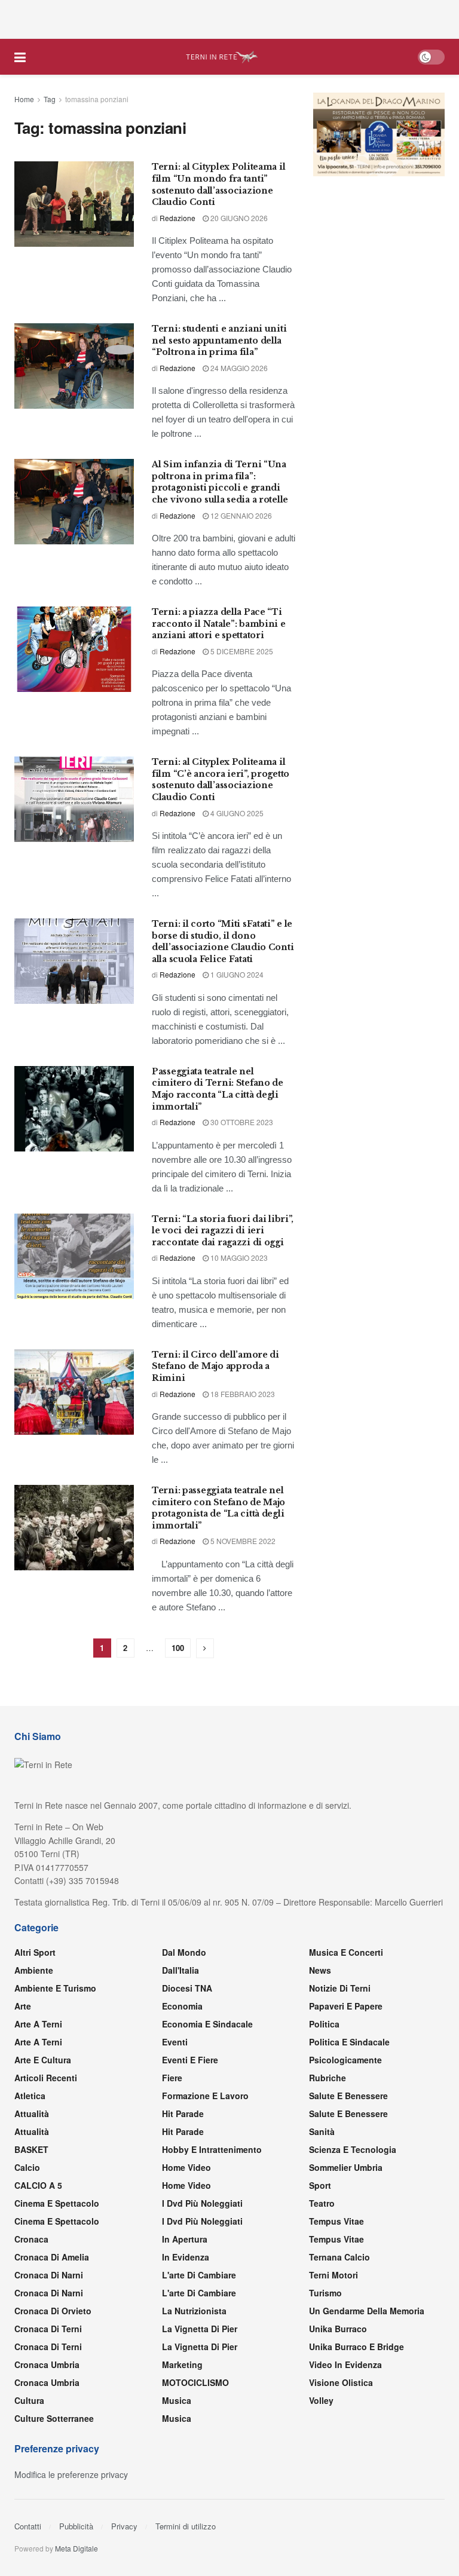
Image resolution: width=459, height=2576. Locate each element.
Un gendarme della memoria (367, 2311)
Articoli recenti (46, 2078)
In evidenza (186, 2257)
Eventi (175, 2042)
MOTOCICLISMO (195, 2382)
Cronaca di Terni (48, 2329)
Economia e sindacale (207, 2024)
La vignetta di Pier (200, 2329)
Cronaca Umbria (47, 2364)
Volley (321, 2400)
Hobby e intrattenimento (212, 2149)
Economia (182, 2006)
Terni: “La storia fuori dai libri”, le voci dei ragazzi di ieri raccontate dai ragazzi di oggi (223, 1231)
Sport (320, 2185)
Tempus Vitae (336, 2221)
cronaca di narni (49, 2275)
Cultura (29, 2400)
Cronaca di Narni (49, 2293)
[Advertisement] (229, 18)
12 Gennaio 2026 (240, 515)
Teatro (322, 2203)
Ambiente (34, 1970)
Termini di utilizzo (186, 2526)
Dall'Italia (180, 1970)
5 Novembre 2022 (242, 1541)
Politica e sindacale (349, 2042)
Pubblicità (76, 2526)
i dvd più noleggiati (202, 2203)
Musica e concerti (346, 1952)
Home (24, 99)
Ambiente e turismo (55, 1988)
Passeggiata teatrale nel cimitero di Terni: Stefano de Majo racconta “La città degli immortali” (218, 1089)
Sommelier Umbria (346, 2167)
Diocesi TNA (187, 1988)
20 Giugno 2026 (238, 218)
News (320, 1970)
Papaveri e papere (346, 2006)
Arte (23, 2006)
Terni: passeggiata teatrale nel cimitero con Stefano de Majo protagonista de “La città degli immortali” (218, 1508)
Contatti (28, 2526)
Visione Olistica (341, 2382)
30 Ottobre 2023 (241, 1122)
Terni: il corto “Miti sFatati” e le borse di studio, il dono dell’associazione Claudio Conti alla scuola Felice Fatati (223, 941)
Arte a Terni (38, 2024)
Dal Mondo (184, 1952)
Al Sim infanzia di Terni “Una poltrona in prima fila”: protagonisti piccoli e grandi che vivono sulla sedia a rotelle (220, 482)
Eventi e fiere (190, 2060)
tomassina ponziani (97, 99)
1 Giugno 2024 (236, 974)
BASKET (31, 2149)
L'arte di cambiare (199, 2275)
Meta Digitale (76, 2548)
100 (178, 1648)
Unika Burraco (338, 2329)
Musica (177, 2400)
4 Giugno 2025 (236, 813)
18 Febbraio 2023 (242, 1394)
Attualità (32, 2114)
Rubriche (328, 2078)
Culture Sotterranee (54, 2418)
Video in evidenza (345, 2364)
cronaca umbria (47, 2382)
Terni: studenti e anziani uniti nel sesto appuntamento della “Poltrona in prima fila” (219, 340)
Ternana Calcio (339, 2257)
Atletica (30, 2096)
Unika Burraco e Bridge (357, 2347)
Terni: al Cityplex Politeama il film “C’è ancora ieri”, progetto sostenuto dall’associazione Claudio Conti (221, 779)
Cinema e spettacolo (57, 2203)
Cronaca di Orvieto (53, 2311)
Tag (50, 99)
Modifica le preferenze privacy (71, 2474)
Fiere (172, 2078)
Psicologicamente (345, 2060)
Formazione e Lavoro (205, 2096)
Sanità (322, 2131)
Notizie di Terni (340, 1988)
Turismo (325, 2293)
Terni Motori (333, 2275)
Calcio (27, 2167)
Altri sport (35, 1952)
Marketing (182, 2364)
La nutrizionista (194, 2311)
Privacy (124, 2526)
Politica (324, 2024)
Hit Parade (183, 2114)
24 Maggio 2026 (238, 368)
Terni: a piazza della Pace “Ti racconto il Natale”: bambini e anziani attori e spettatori (219, 624)
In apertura (185, 2239)
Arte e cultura (43, 2060)
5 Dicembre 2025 (241, 651)
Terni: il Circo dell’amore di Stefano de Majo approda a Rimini (215, 1366)
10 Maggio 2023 (238, 1258)
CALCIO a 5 (38, 2185)
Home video (186, 2167)
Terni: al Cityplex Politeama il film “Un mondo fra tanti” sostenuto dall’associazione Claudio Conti (218, 184)
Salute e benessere (348, 2096)
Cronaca (31, 2239)
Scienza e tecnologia (353, 2149)
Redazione (178, 218)
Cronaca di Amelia (52, 2257)
